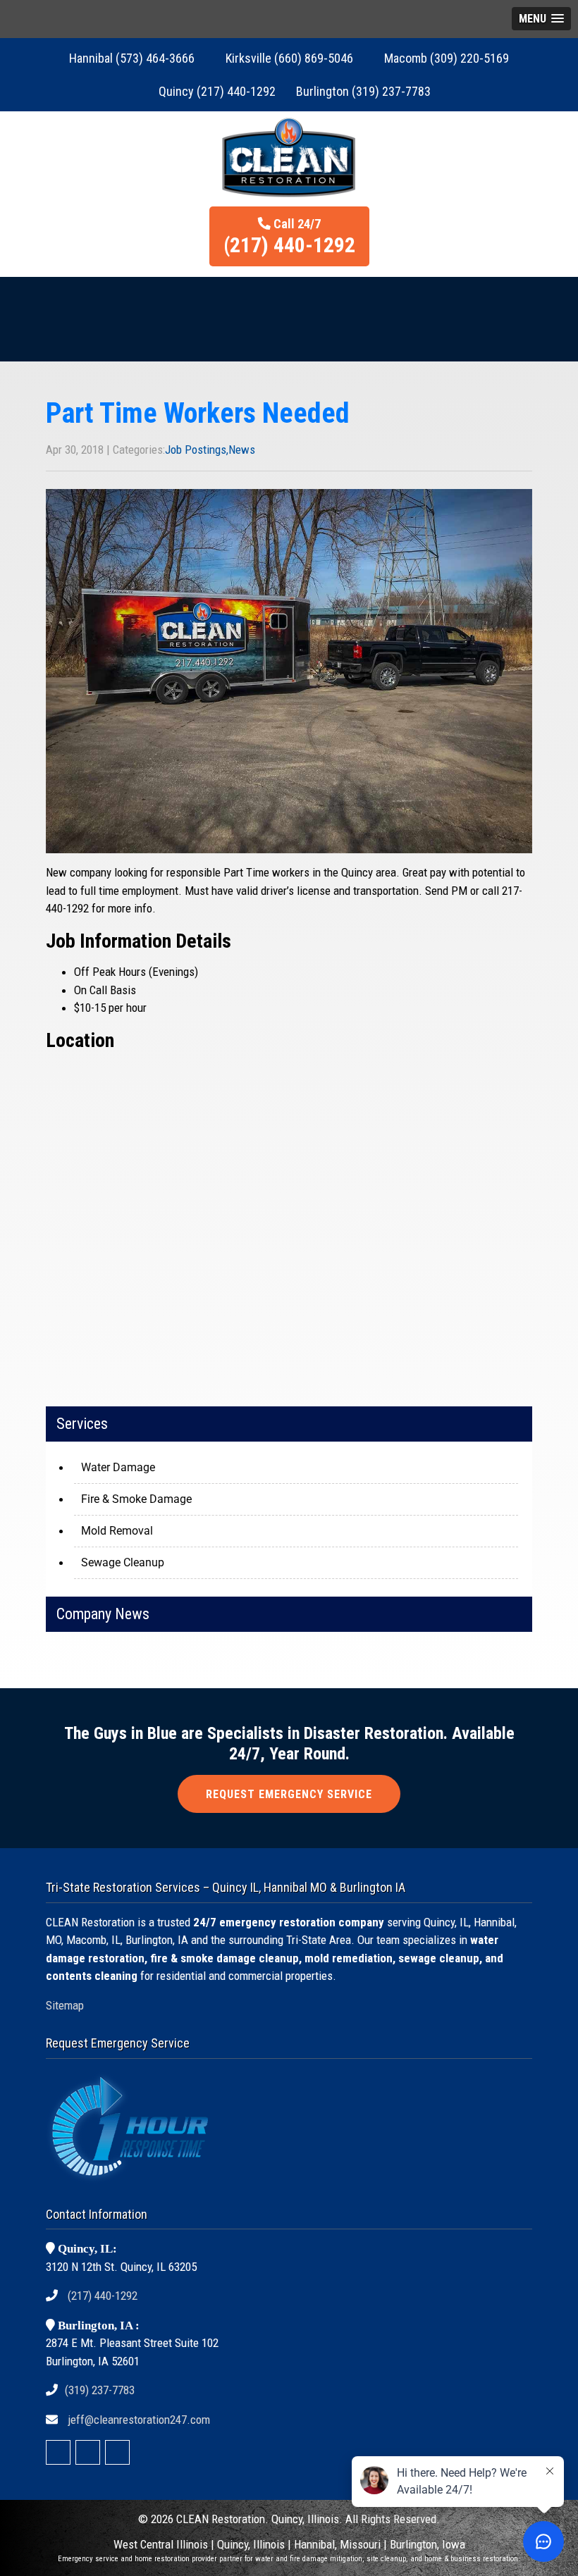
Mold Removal (117, 1531)
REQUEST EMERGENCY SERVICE (289, 1794)
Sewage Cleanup (123, 1562)
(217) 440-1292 (103, 2296)
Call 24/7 (289, 237)
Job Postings (196, 450)
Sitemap (65, 2005)
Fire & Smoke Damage (136, 1499)
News (242, 450)
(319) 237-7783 (100, 2390)
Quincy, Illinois (252, 2544)
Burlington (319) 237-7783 (363, 91)
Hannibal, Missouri (337, 2544)
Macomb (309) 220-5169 (447, 58)
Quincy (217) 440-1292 (217, 91)
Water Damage (118, 1467)
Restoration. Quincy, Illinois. (277, 2519)
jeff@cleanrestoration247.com (139, 2420)
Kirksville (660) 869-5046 (289, 58)
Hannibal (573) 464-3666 (132, 58)
